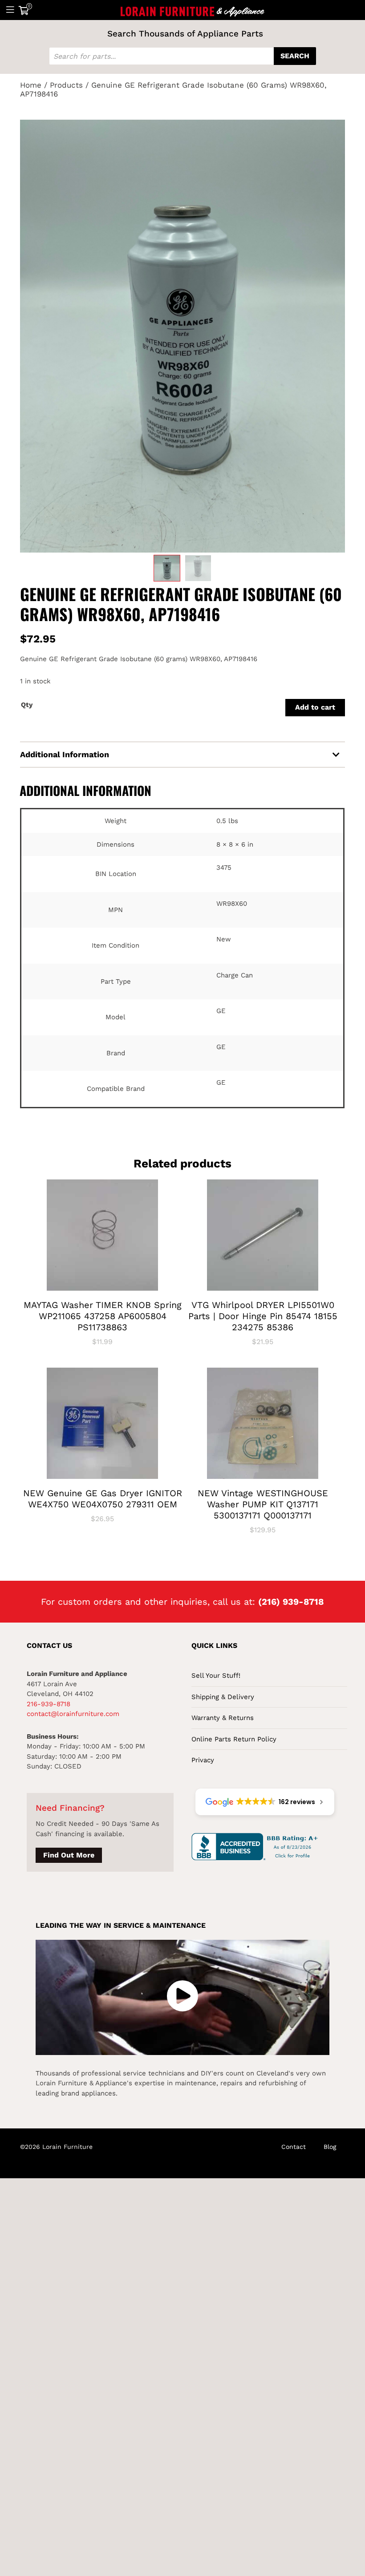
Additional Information (65, 754)
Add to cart (315, 707)
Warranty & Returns (223, 1718)
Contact (294, 2147)
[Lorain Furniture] (193, 10)
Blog (330, 2147)
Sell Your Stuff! (216, 1676)
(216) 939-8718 (291, 1602)
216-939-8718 (49, 1704)
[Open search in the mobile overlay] (182, 56)
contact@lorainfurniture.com (73, 1714)
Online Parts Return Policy (234, 1739)
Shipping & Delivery (223, 1697)
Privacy (203, 1760)
